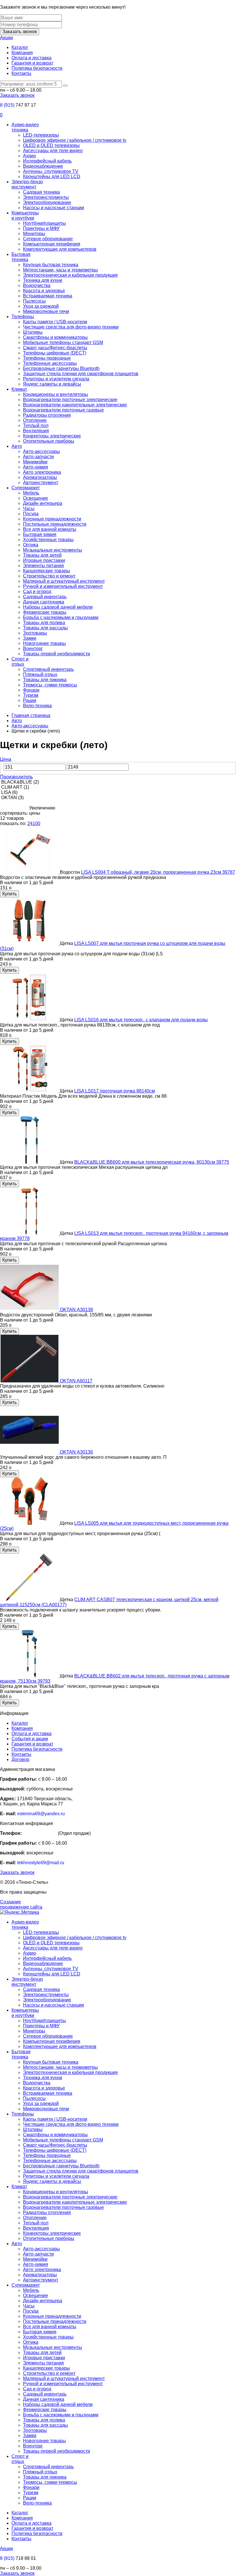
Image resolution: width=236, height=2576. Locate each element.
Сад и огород (37, 591)
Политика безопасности (37, 68)
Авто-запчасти (38, 457)
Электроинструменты (46, 197)
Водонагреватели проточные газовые (63, 410)
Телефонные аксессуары (50, 363)
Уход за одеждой (41, 306)
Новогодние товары (44, 643)
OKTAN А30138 (76, 1310)
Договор (20, 1759)
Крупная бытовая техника (51, 265)
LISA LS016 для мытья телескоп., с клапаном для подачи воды (141, 1020)
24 (30, 823)
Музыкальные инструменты (53, 550)
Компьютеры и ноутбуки (25, 215)
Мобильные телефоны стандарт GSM (63, 342)
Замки (30, 638)
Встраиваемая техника (48, 296)
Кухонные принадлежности (52, 519)
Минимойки (35, 462)
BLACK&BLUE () (19, 782)
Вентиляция (36, 431)
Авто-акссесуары (41, 451)
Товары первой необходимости (57, 654)
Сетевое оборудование (48, 239)
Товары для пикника (45, 680)
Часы (29, 508)
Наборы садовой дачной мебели (58, 607)
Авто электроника (42, 472)
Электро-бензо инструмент (27, 184)
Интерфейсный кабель (47, 161)
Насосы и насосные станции (54, 208)
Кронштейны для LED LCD (52, 177)
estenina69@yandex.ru (41, 1814)
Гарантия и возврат (32, 63)
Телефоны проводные (47, 358)
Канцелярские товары (46, 571)
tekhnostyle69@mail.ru (41, 1863)
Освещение (36, 498)
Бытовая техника (21, 257)
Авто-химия (36, 467)
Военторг (33, 649)
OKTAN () (12, 798)
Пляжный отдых (40, 674)
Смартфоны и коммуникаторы (55, 337)
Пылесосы (34, 301)
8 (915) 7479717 (40, 1833)
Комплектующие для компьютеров (60, 249)
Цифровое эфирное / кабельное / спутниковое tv (75, 140)
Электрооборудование (47, 202)
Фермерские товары (45, 612)
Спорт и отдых (20, 662)
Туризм (31, 695)
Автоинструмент (41, 483)
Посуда (31, 514)
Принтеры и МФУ (41, 228)
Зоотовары (35, 633)
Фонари (31, 690)
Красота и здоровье (44, 291)
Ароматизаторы (40, 477)
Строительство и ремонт (49, 576)
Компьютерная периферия (52, 244)
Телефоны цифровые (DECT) (55, 353)
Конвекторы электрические (52, 436)
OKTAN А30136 (76, 1452)
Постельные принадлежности (55, 524)
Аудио (29, 156)
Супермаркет (26, 488)
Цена (6, 759)
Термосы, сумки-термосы (50, 685)
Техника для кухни (43, 280)
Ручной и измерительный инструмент (63, 586)
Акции (6, 38)
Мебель (31, 493)
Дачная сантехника (44, 602)
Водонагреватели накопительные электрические (75, 405)
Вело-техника (37, 706)
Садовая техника (41, 192)
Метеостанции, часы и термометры (60, 270)
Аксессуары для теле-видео (53, 151)
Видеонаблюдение (43, 166)
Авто (17, 446)
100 (36, 823)
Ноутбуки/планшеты (44, 223)
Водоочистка (37, 285)
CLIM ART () (15, 787)
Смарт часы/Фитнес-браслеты (55, 348)
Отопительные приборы (49, 441)
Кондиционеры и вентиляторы (56, 394)
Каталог (20, 47)
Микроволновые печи (46, 311)
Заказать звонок (20, 32)
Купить (9, 894)
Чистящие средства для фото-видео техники (71, 327)
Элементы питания (43, 566)
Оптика (31, 545)
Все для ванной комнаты (50, 529)
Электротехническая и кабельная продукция (70, 275)
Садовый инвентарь (45, 597)
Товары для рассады (45, 628)
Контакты (21, 73)
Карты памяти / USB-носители (55, 322)
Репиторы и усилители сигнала (56, 379)
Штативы (33, 332)
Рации (30, 700)
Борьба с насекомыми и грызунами (61, 617)
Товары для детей (42, 555)
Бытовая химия (40, 534)
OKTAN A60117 (76, 1381)
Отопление (35, 420)
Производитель (16, 777)
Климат (19, 389)
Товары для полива (44, 623)
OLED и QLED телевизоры (51, 145)
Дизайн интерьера (43, 503)
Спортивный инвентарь (48, 669)
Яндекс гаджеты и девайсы (52, 384)
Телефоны (23, 317)
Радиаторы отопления (47, 415)
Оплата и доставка (32, 58)
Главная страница (31, 715)
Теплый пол (36, 425)
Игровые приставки (44, 560)
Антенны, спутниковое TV (51, 171)
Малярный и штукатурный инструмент (64, 581)
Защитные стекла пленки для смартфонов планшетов (81, 374)
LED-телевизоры (41, 135)
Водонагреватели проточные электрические (70, 400)
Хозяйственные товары (48, 540)
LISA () (9, 792)
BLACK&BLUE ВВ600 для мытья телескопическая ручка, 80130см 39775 (152, 1162)
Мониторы (34, 234)
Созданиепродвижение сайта (21, 1904)
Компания (22, 53)
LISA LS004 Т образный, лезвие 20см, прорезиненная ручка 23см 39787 (158, 872)
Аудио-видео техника (25, 127)
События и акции (30, 1739)
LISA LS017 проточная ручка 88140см (115, 1091)
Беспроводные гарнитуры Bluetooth (61, 368)
